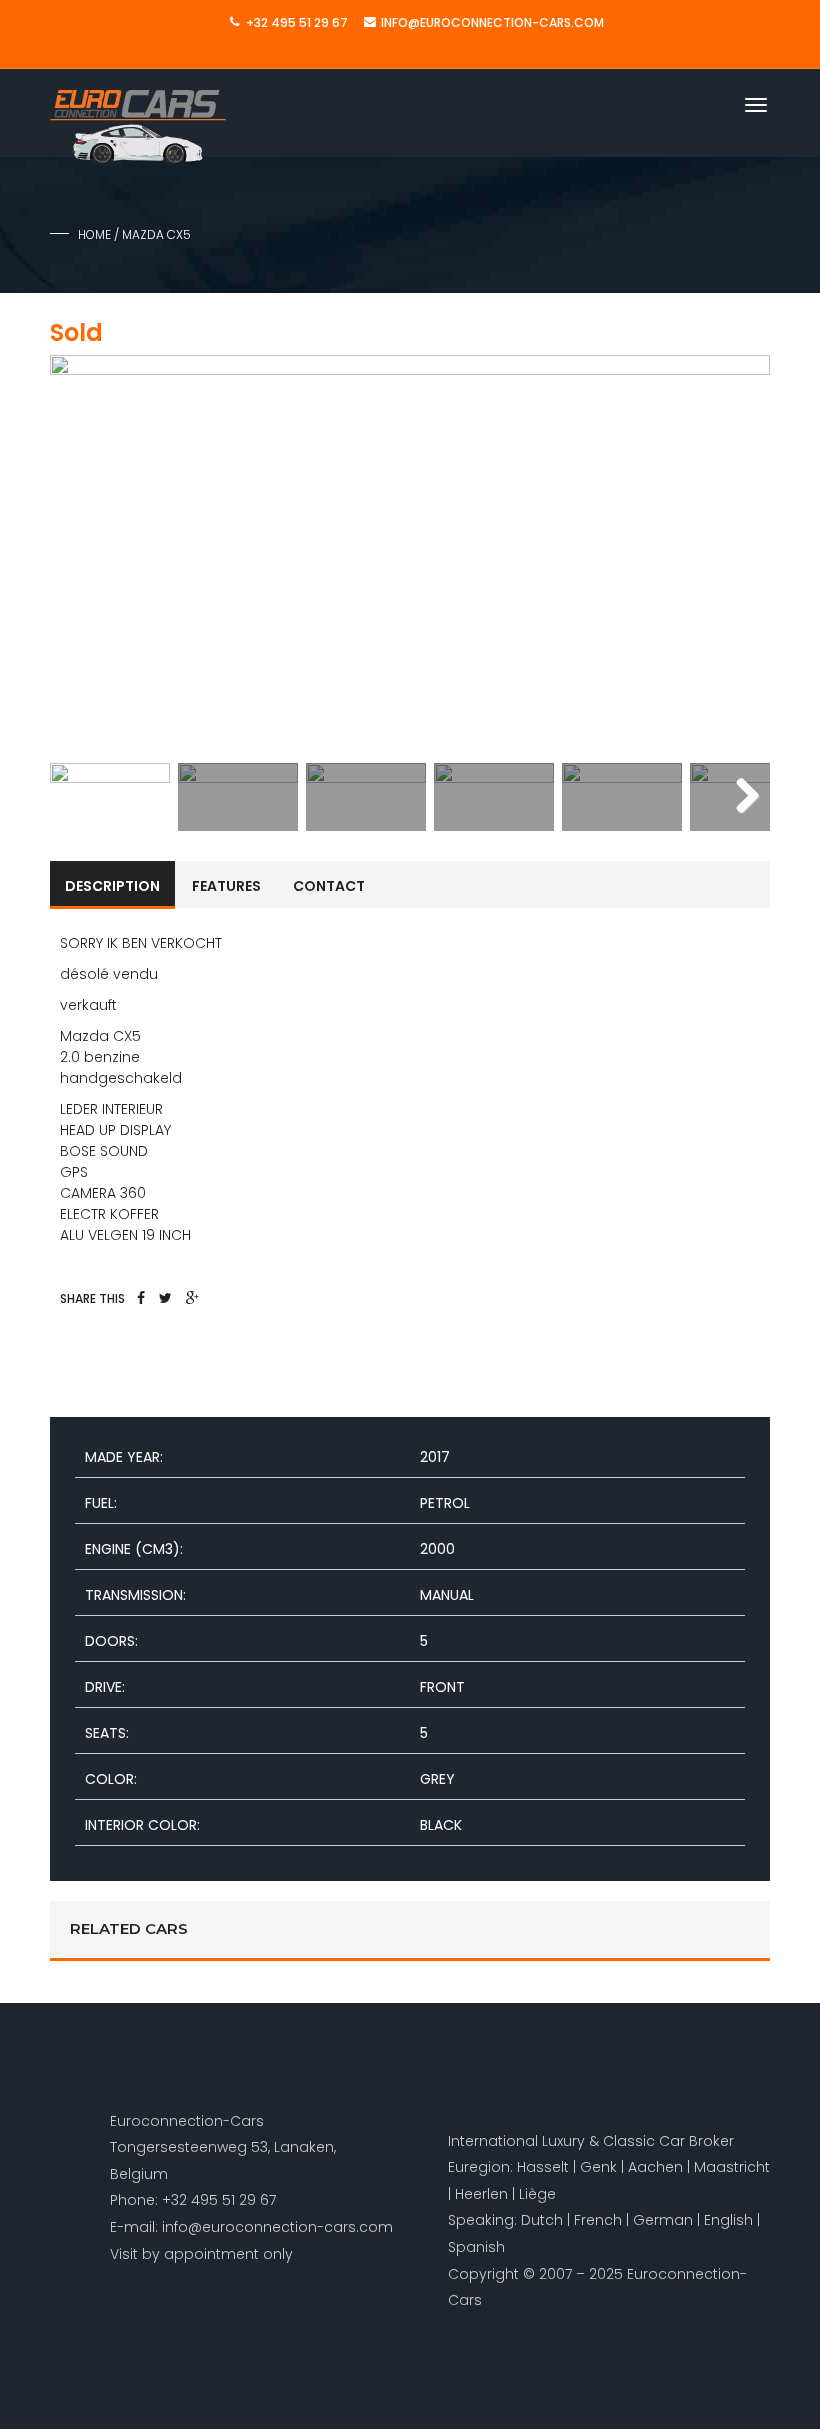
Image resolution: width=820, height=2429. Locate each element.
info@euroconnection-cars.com (492, 22)
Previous (80, 555)
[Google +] (192, 1298)
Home (94, 234)
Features (226, 886)
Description (112, 886)
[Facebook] (141, 1298)
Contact (329, 886)
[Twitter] (165, 1298)
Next (740, 555)
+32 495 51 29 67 (297, 22)
